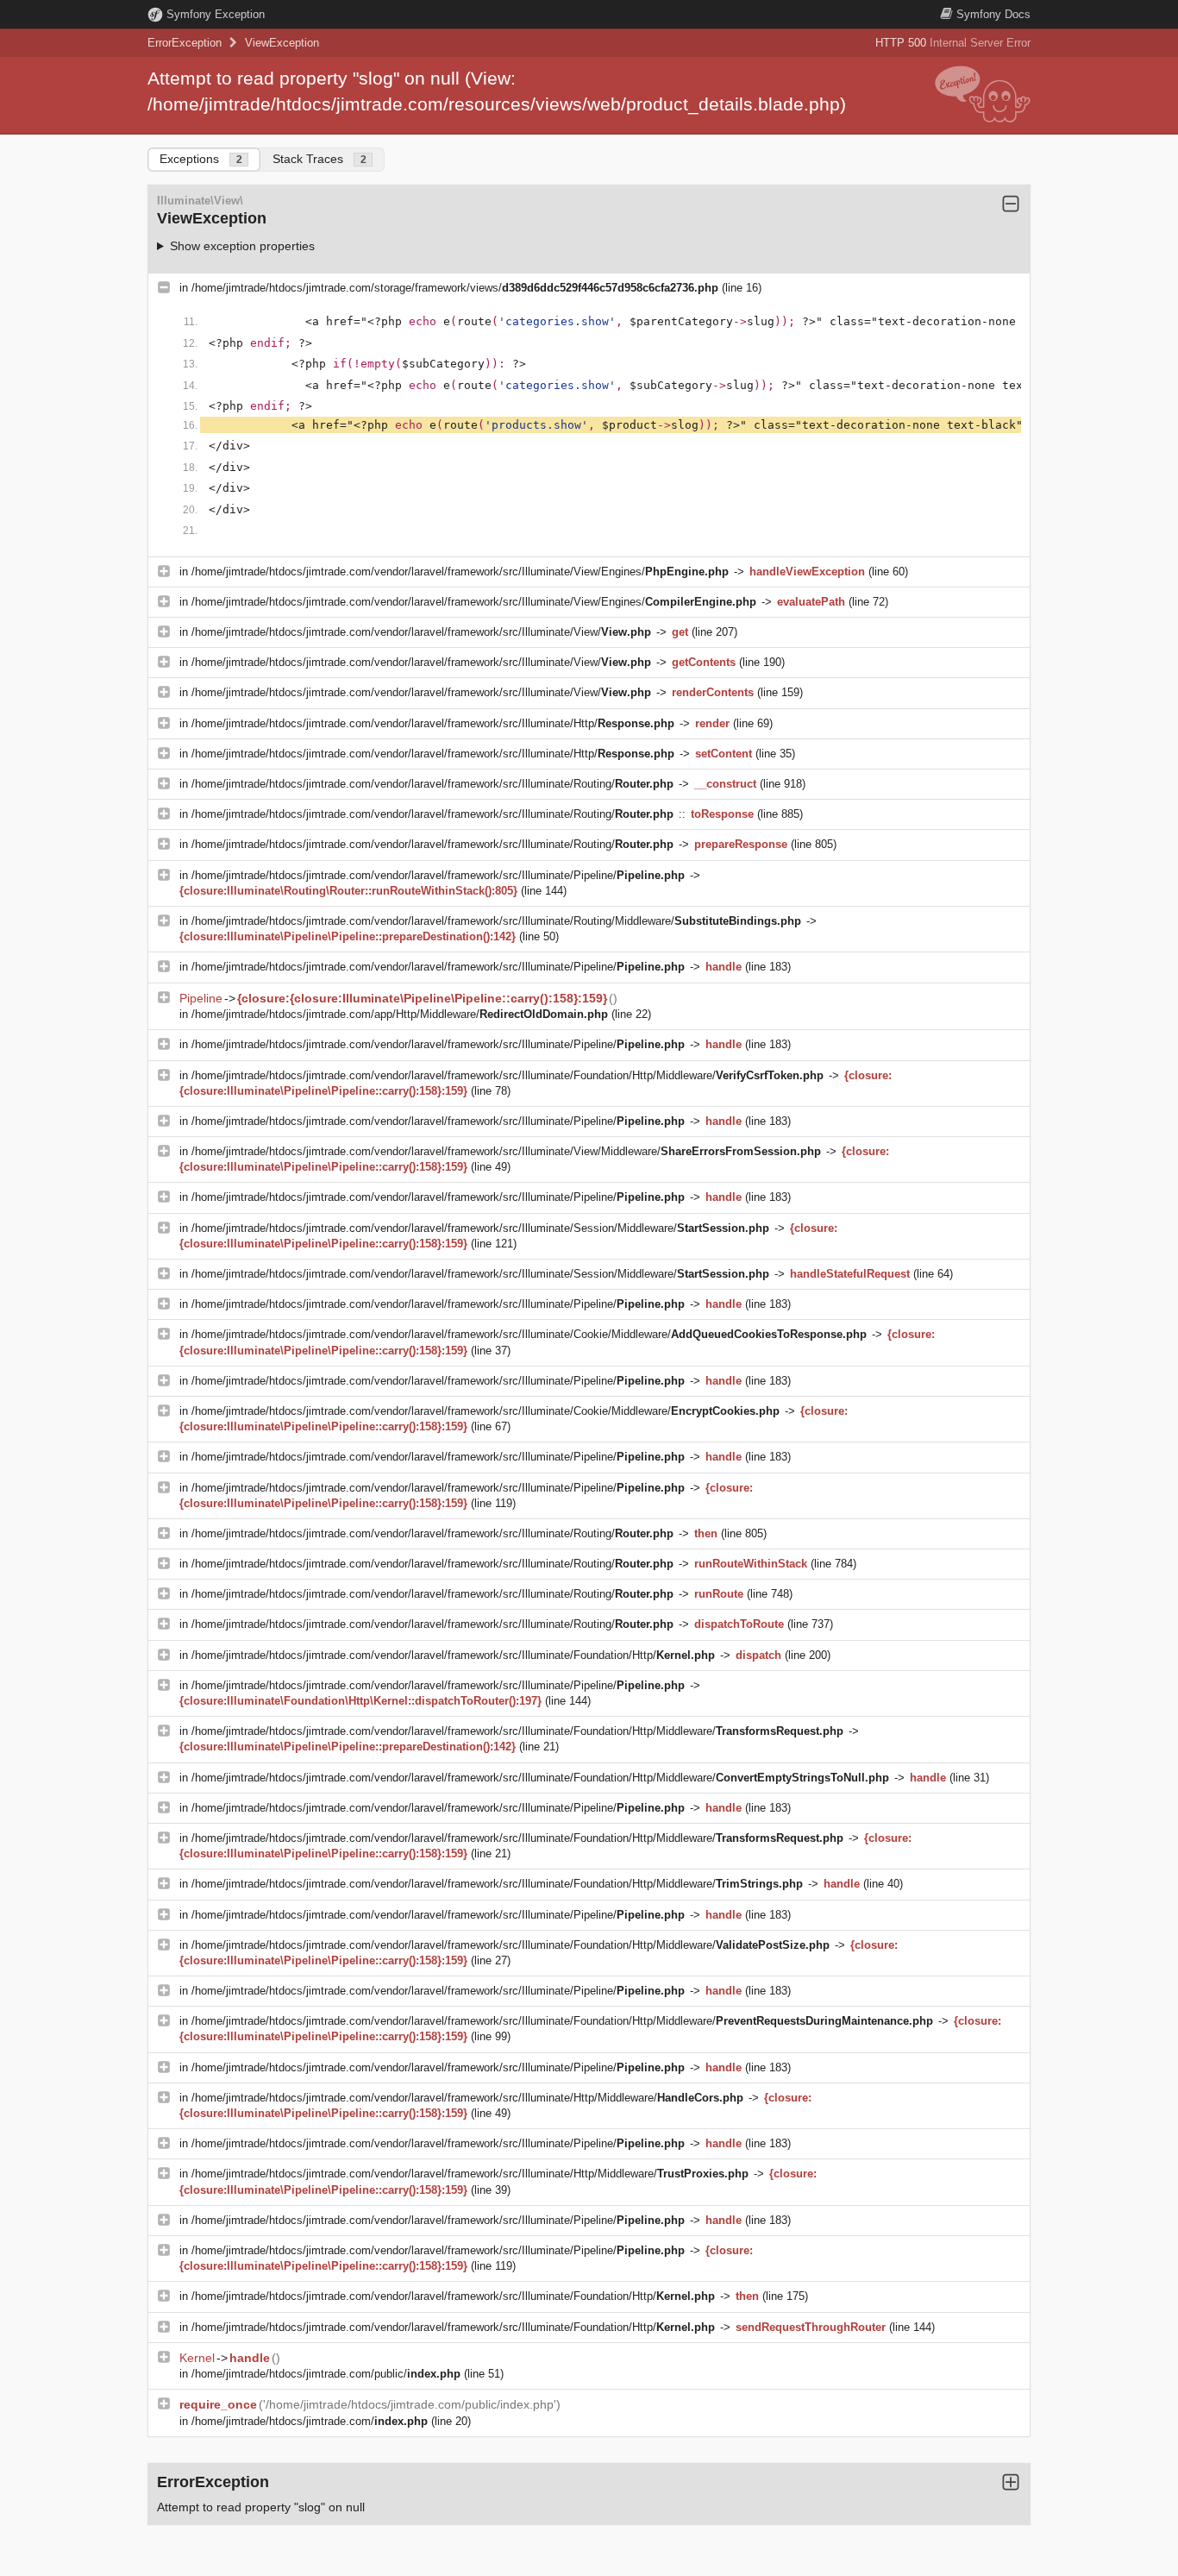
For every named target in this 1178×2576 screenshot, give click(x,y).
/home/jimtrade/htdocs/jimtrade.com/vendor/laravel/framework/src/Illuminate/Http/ (433, 723)
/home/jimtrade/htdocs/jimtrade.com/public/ (326, 2374)
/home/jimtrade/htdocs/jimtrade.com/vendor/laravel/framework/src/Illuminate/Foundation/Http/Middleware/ (508, 1075)
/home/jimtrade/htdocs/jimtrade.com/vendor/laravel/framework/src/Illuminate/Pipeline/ (438, 875)
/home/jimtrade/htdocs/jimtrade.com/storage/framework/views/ (455, 288)
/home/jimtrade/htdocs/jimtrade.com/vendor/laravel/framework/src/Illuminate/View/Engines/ (460, 572)
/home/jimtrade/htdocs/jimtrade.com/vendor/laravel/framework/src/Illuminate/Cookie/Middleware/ (529, 1334)
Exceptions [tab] (201, 159)
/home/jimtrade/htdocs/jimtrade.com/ (310, 2421)
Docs (993, 14)
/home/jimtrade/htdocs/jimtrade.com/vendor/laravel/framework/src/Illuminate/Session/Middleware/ (480, 1228)
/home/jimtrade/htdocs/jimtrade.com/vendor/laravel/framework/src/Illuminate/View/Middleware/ (506, 1151)
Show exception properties (242, 246)
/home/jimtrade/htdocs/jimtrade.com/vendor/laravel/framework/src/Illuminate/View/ (421, 632)
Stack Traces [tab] (320, 159)
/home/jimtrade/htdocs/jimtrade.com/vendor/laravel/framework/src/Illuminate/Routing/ (432, 784)
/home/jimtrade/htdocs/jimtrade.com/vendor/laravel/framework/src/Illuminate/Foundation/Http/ (453, 1655)
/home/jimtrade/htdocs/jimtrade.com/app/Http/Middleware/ (400, 1014)
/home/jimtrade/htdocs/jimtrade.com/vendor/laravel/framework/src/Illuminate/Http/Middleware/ (467, 2098)
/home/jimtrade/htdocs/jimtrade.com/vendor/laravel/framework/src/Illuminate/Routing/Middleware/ (496, 921)
